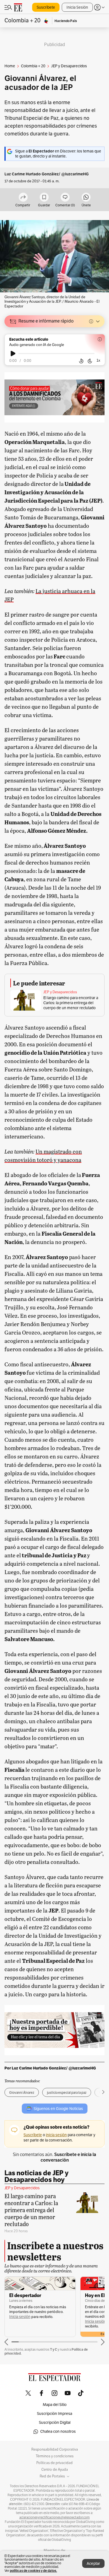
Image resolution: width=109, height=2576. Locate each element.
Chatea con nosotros (58, 2431)
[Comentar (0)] (65, 198)
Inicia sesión (20, 2317)
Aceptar (93, 2564)
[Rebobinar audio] (81, 361)
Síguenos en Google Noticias (58, 2109)
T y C (54, 2349)
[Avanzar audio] (90, 361)
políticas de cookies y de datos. (33, 2571)
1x (98, 360)
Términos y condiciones (55, 2456)
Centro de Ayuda (55, 2470)
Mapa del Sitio (55, 2405)
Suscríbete (46, 7)
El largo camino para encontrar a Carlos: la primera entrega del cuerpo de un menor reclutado (71, 1003)
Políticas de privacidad (54, 2463)
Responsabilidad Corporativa (55, 2450)
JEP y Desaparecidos (60, 992)
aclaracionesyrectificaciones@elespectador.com (54, 2517)
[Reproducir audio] (13, 354)
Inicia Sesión (77, 7)
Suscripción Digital (55, 2423)
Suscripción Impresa (54, 2414)
